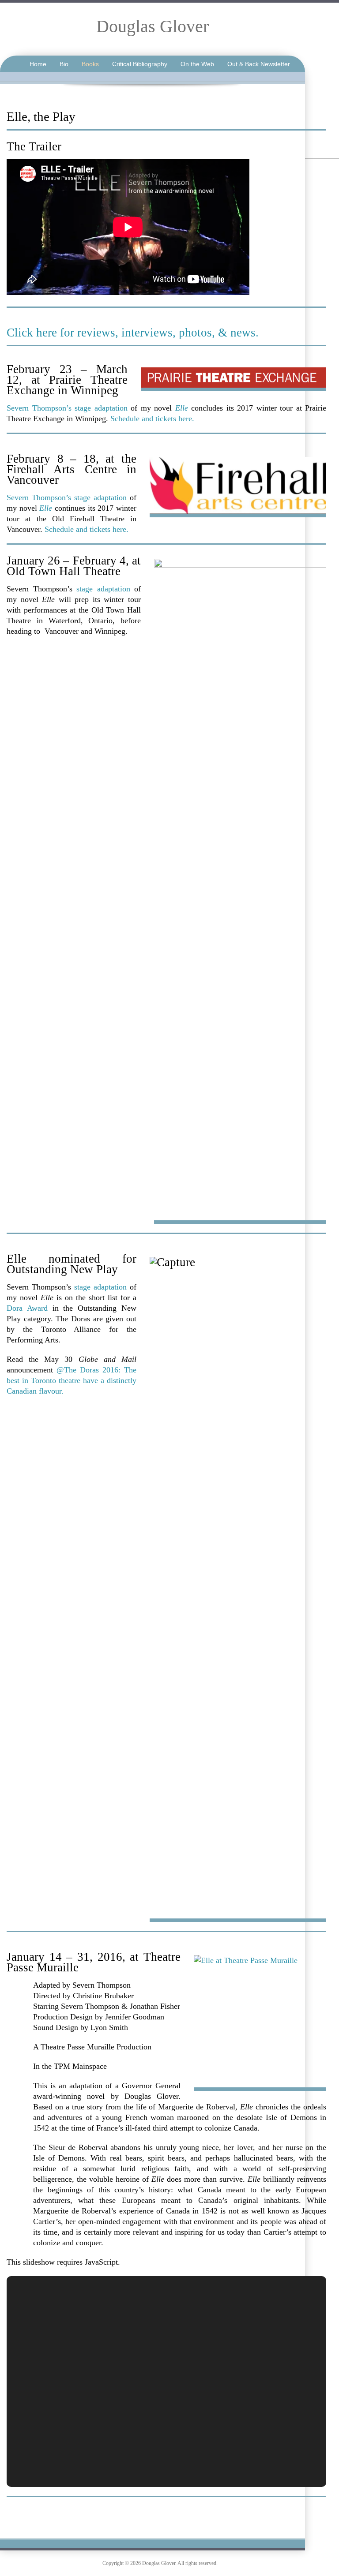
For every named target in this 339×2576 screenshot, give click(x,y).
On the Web (197, 64)
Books (90, 64)
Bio (64, 64)
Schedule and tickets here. (152, 419)
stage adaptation (103, 589)
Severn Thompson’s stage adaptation (67, 408)
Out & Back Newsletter (259, 64)
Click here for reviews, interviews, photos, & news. (133, 333)
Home (38, 64)
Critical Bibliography (140, 64)
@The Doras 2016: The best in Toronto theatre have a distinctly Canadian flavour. (72, 1380)
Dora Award (27, 1308)
